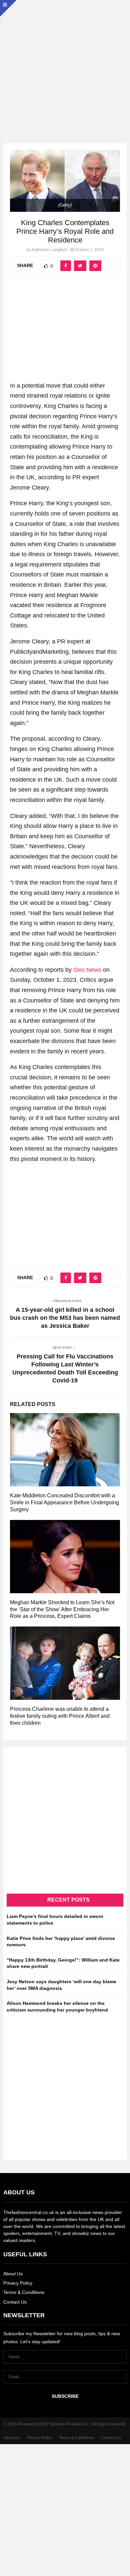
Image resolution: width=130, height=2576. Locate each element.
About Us (13, 2274)
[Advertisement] (65, 65)
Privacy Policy (18, 2283)
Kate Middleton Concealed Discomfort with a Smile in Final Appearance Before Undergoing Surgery (64, 1502)
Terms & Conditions (24, 2292)
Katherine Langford (49, 250)
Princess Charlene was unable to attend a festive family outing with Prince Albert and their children (60, 1716)
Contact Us (15, 2302)
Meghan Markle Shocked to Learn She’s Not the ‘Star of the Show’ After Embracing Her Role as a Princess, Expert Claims (62, 1609)
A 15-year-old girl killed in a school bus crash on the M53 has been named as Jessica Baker (65, 1318)
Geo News (87, 970)
